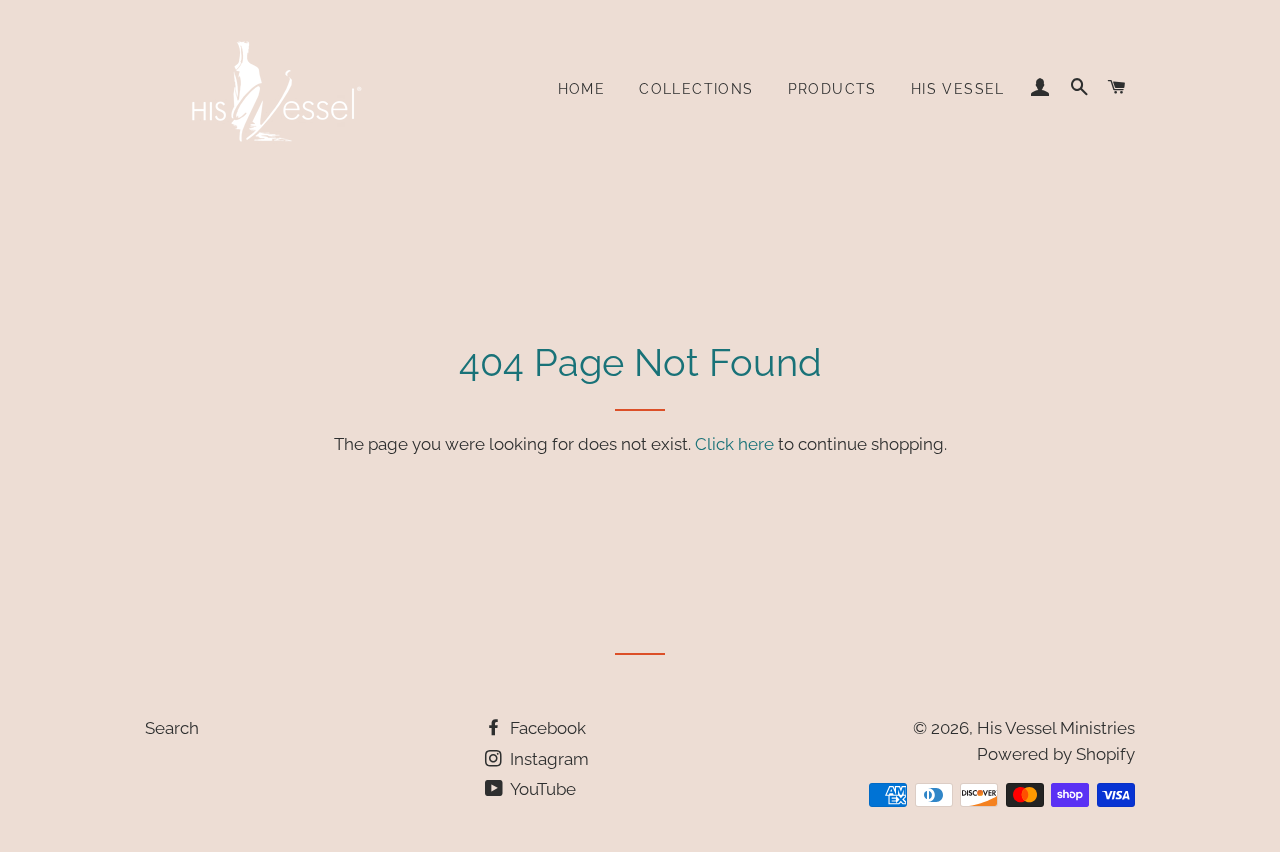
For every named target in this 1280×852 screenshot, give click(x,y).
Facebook (546, 728)
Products (832, 89)
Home (582, 89)
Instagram (547, 759)
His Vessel (958, 89)
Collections (696, 89)
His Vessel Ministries (1056, 728)
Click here (734, 444)
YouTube (541, 789)
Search (172, 728)
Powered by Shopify (1056, 754)
